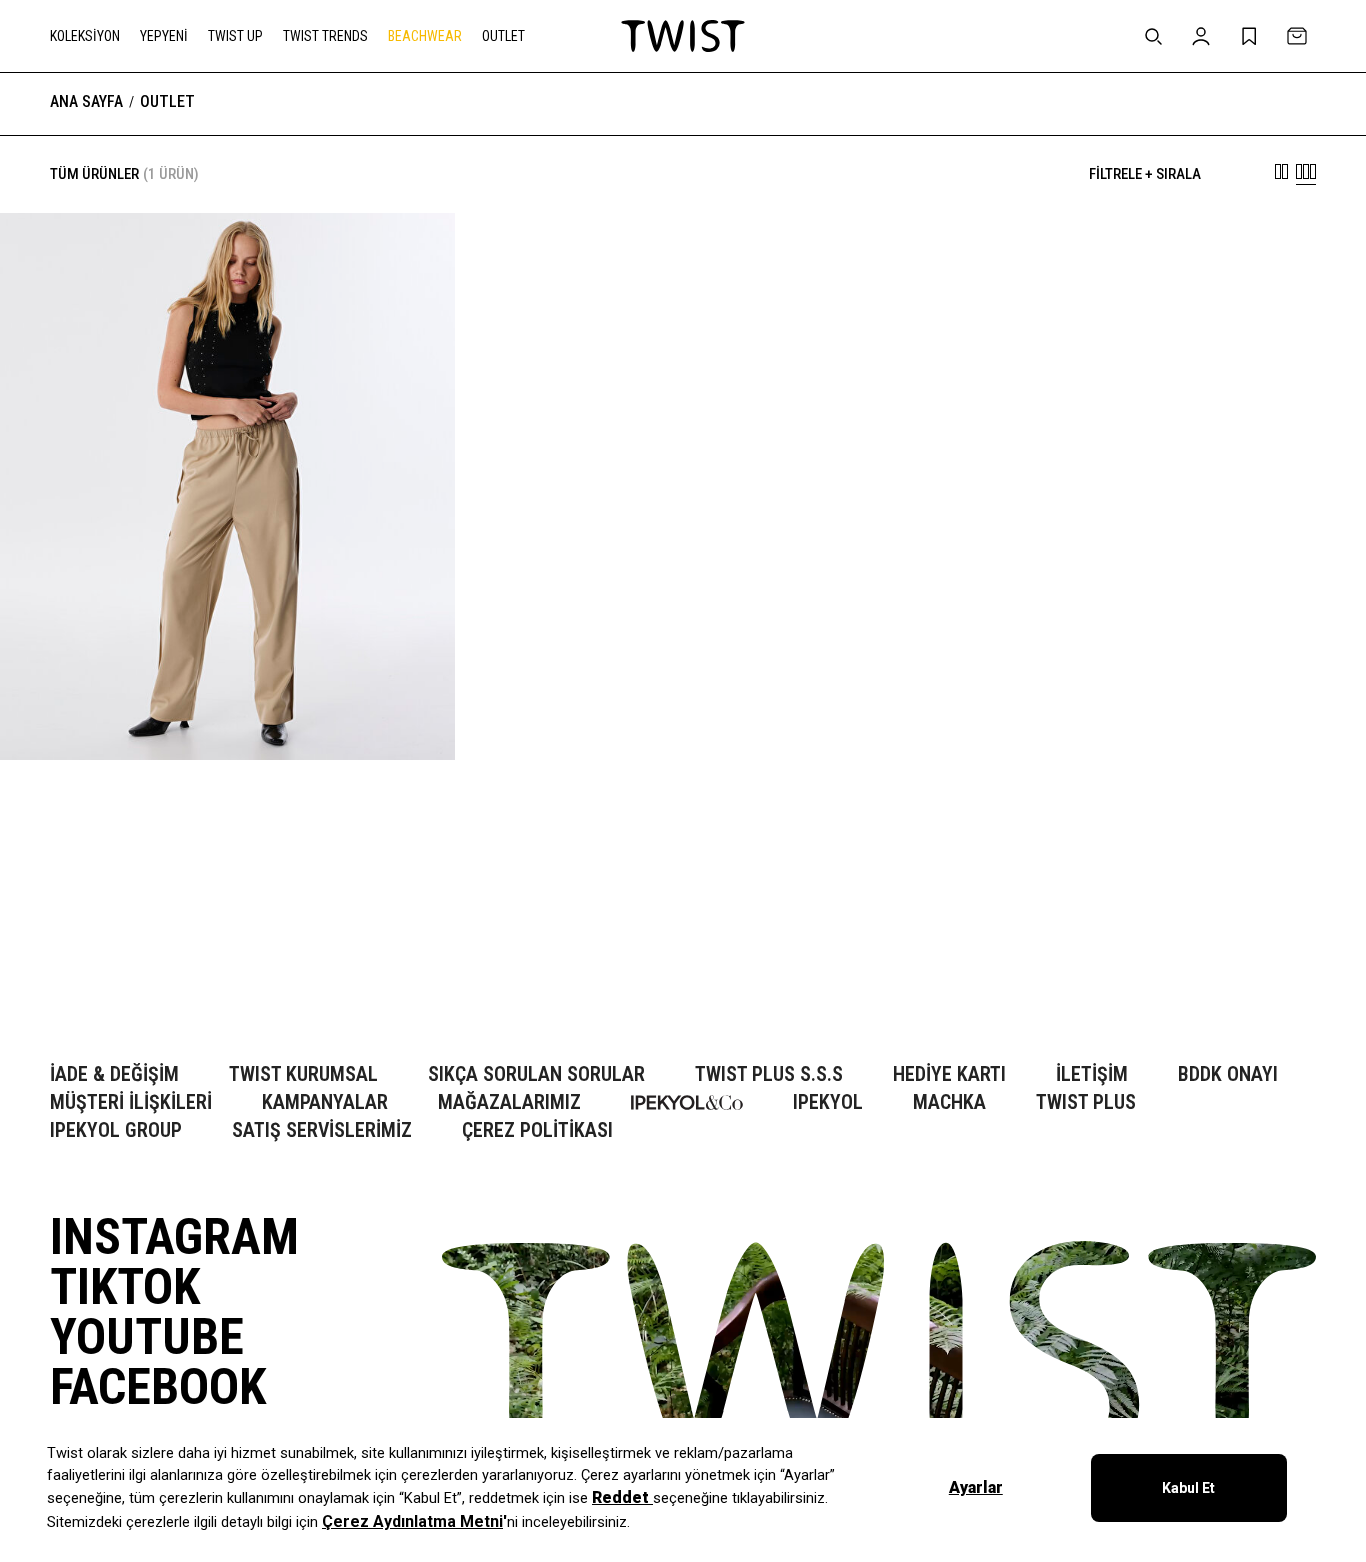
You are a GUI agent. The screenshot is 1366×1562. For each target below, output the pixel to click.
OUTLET (503, 36)
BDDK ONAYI (1228, 1074)
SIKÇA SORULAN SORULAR (536, 1074)
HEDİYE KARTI (949, 1074)
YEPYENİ (164, 36)
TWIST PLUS (1086, 1102)
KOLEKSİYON (85, 36)
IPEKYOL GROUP (116, 1130)
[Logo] (683, 36)
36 (91, 961)
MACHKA (949, 1102)
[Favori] (409, 259)
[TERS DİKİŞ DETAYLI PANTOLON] (227, 952)
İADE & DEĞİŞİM (114, 1074)
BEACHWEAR (425, 36)
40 (151, 961)
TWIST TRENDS (325, 36)
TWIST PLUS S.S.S (769, 1074)
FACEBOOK (158, 1387)
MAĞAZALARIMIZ (509, 1102)
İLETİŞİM (1092, 1074)
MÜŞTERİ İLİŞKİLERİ (131, 1102)
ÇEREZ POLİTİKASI (537, 1130)
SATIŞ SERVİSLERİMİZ (322, 1130)
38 (121, 961)
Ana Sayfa (86, 102)
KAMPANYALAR (325, 1102)
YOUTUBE (147, 1337)
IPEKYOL (828, 1102)
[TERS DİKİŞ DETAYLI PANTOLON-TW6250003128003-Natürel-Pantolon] (227, 486)
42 (181, 961)
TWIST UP (235, 36)
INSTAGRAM (174, 1237)
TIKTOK (125, 1287)
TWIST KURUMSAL (303, 1074)
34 (61, 961)
